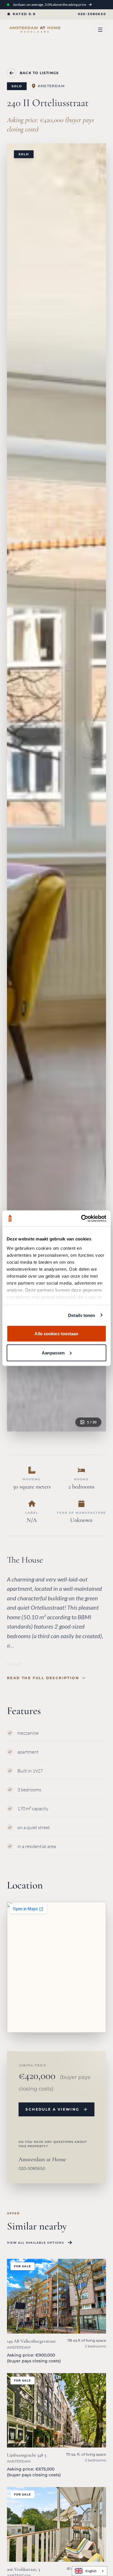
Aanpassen (53, 1353)
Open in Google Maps (47, 2016)
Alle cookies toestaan (56, 1334)
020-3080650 (92, 14)
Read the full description (43, 1678)
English (91, 2571)
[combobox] (90, 2571)
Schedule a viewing (52, 2109)
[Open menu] (100, 30)
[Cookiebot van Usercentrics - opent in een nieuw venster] (81, 1218)
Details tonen (82, 1315)
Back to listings (39, 73)
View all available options (35, 2243)
